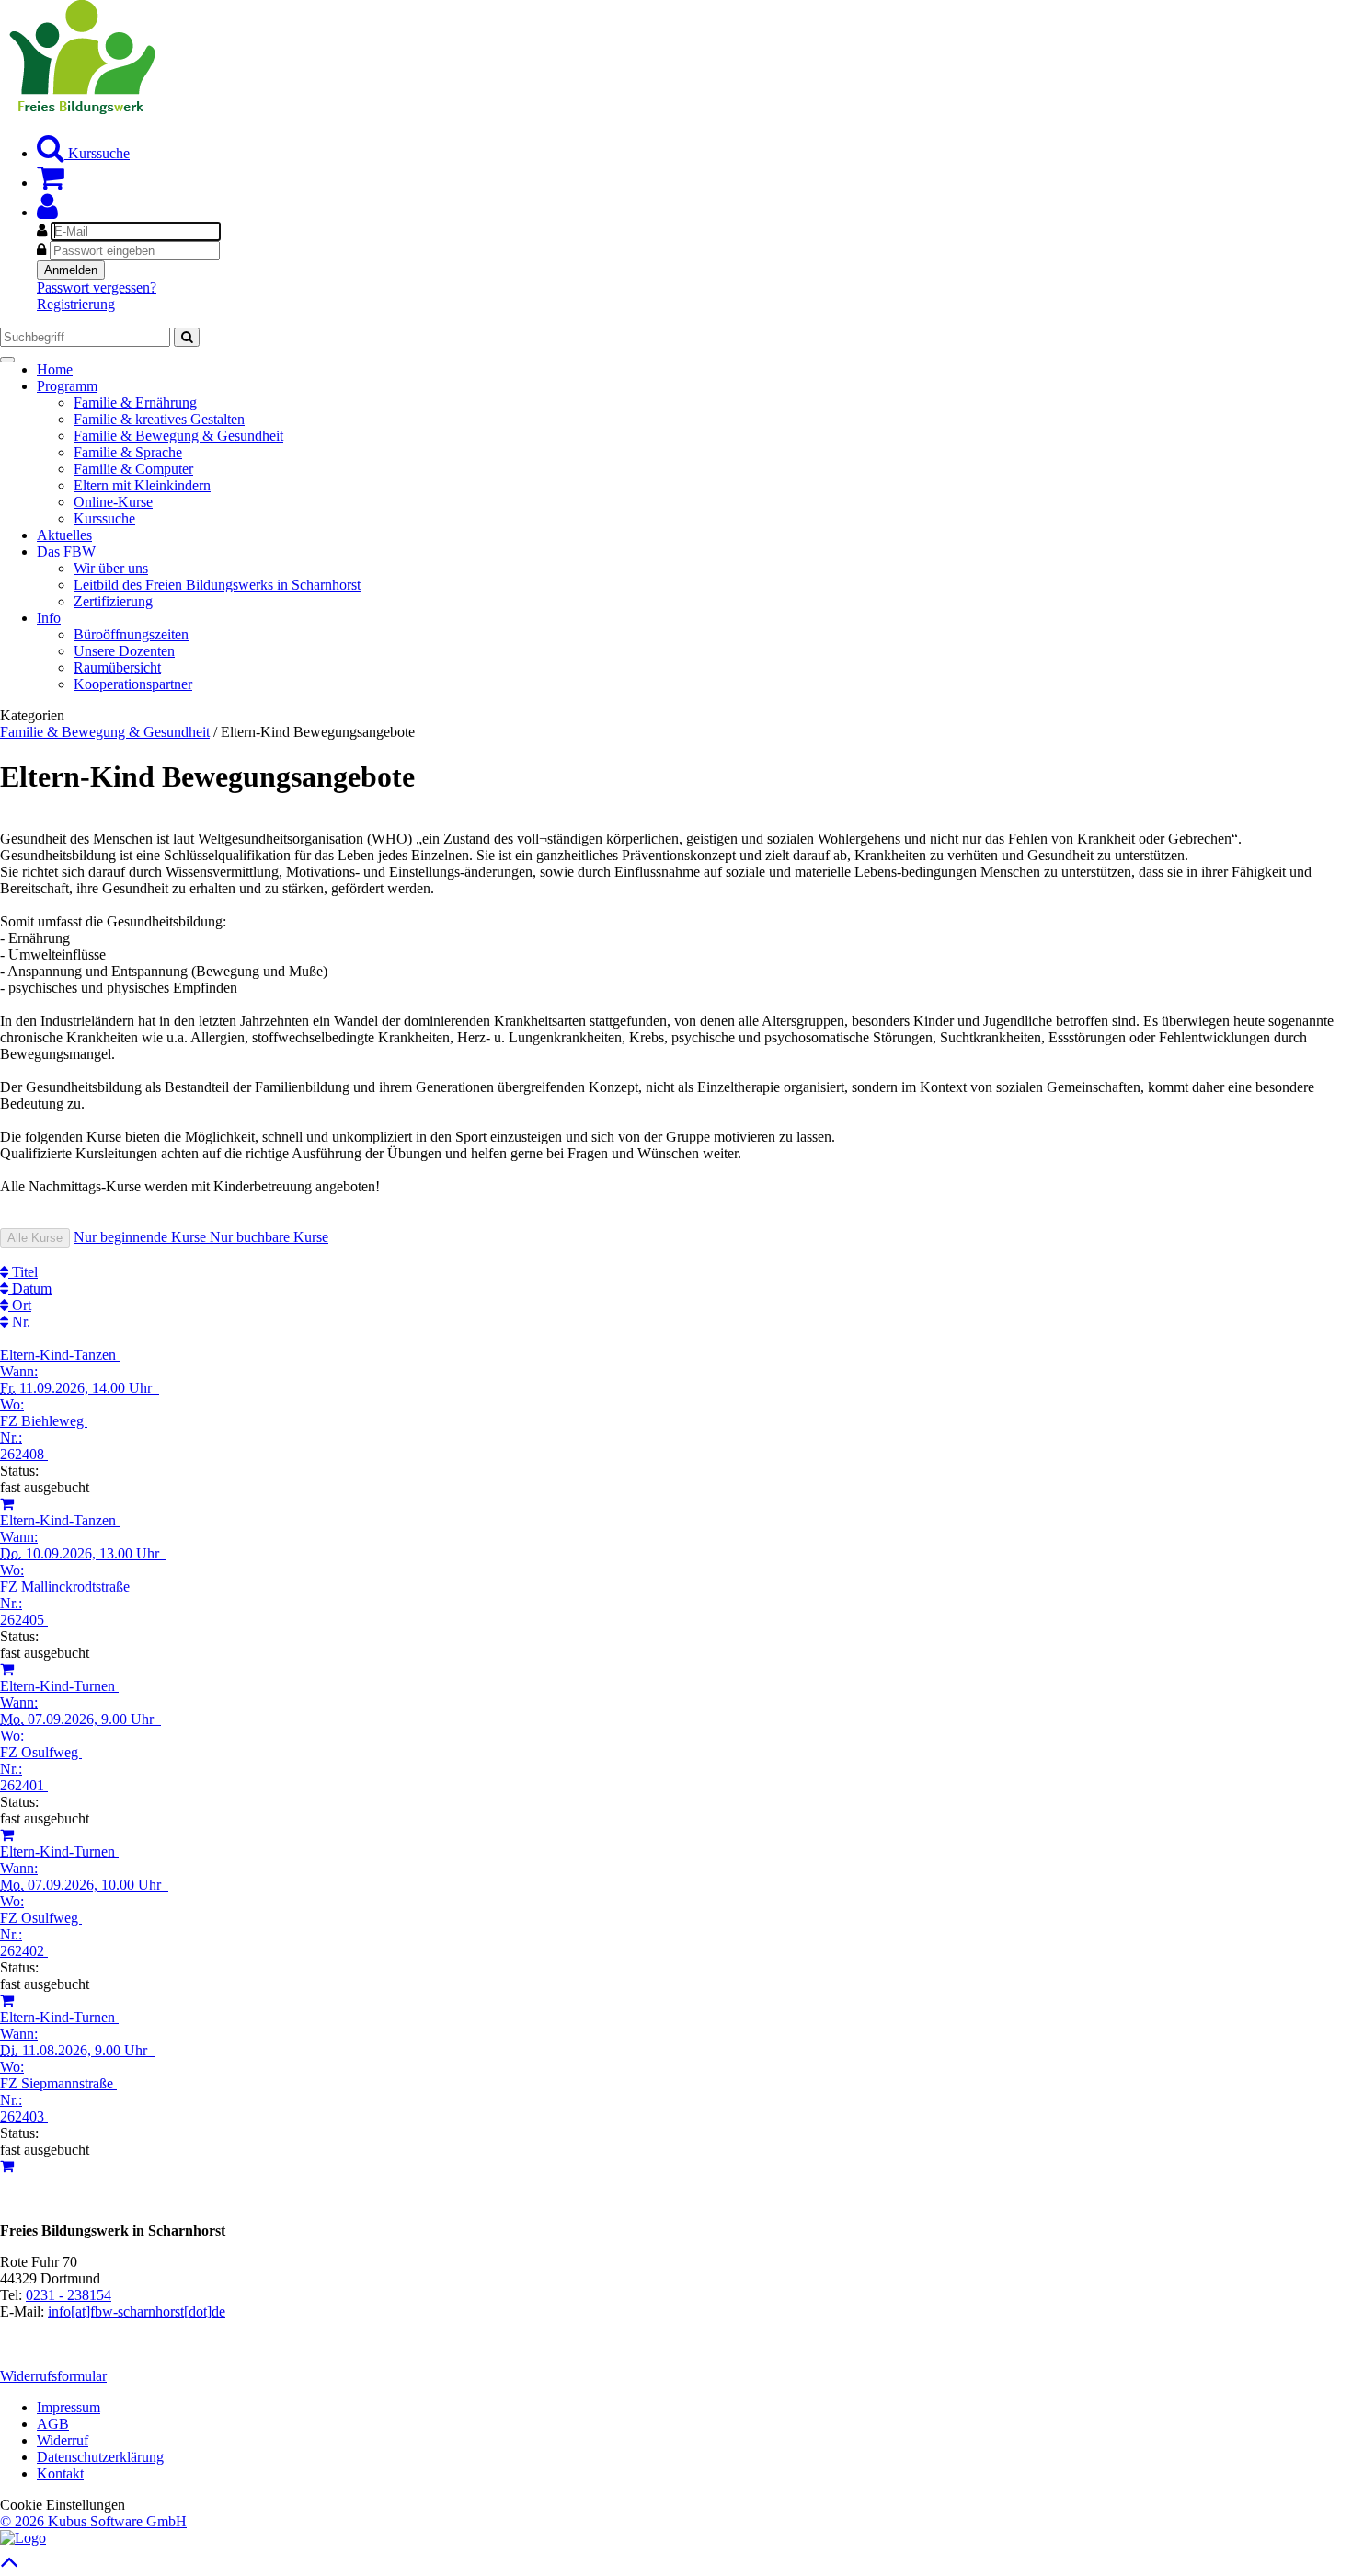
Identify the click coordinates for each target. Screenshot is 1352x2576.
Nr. (19, 1322)
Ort (20, 1305)
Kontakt (60, 2473)
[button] (47, 212)
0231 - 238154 (69, 2295)
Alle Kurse (35, 1238)
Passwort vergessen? (97, 287)
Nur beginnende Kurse (142, 1237)
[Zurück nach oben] (10, 2566)
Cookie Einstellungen (63, 2505)
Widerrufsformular (53, 2376)
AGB (53, 2424)
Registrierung (76, 304)
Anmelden (71, 270)
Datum (30, 1288)
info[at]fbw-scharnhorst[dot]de (137, 2311)
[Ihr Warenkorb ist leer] (51, 183)
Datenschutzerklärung (100, 2457)
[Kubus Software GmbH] (23, 2538)
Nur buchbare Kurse (269, 1237)
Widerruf (63, 2440)
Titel (23, 1272)
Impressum (69, 2407)
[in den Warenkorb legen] (7, 1504)
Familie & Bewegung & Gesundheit (105, 732)
